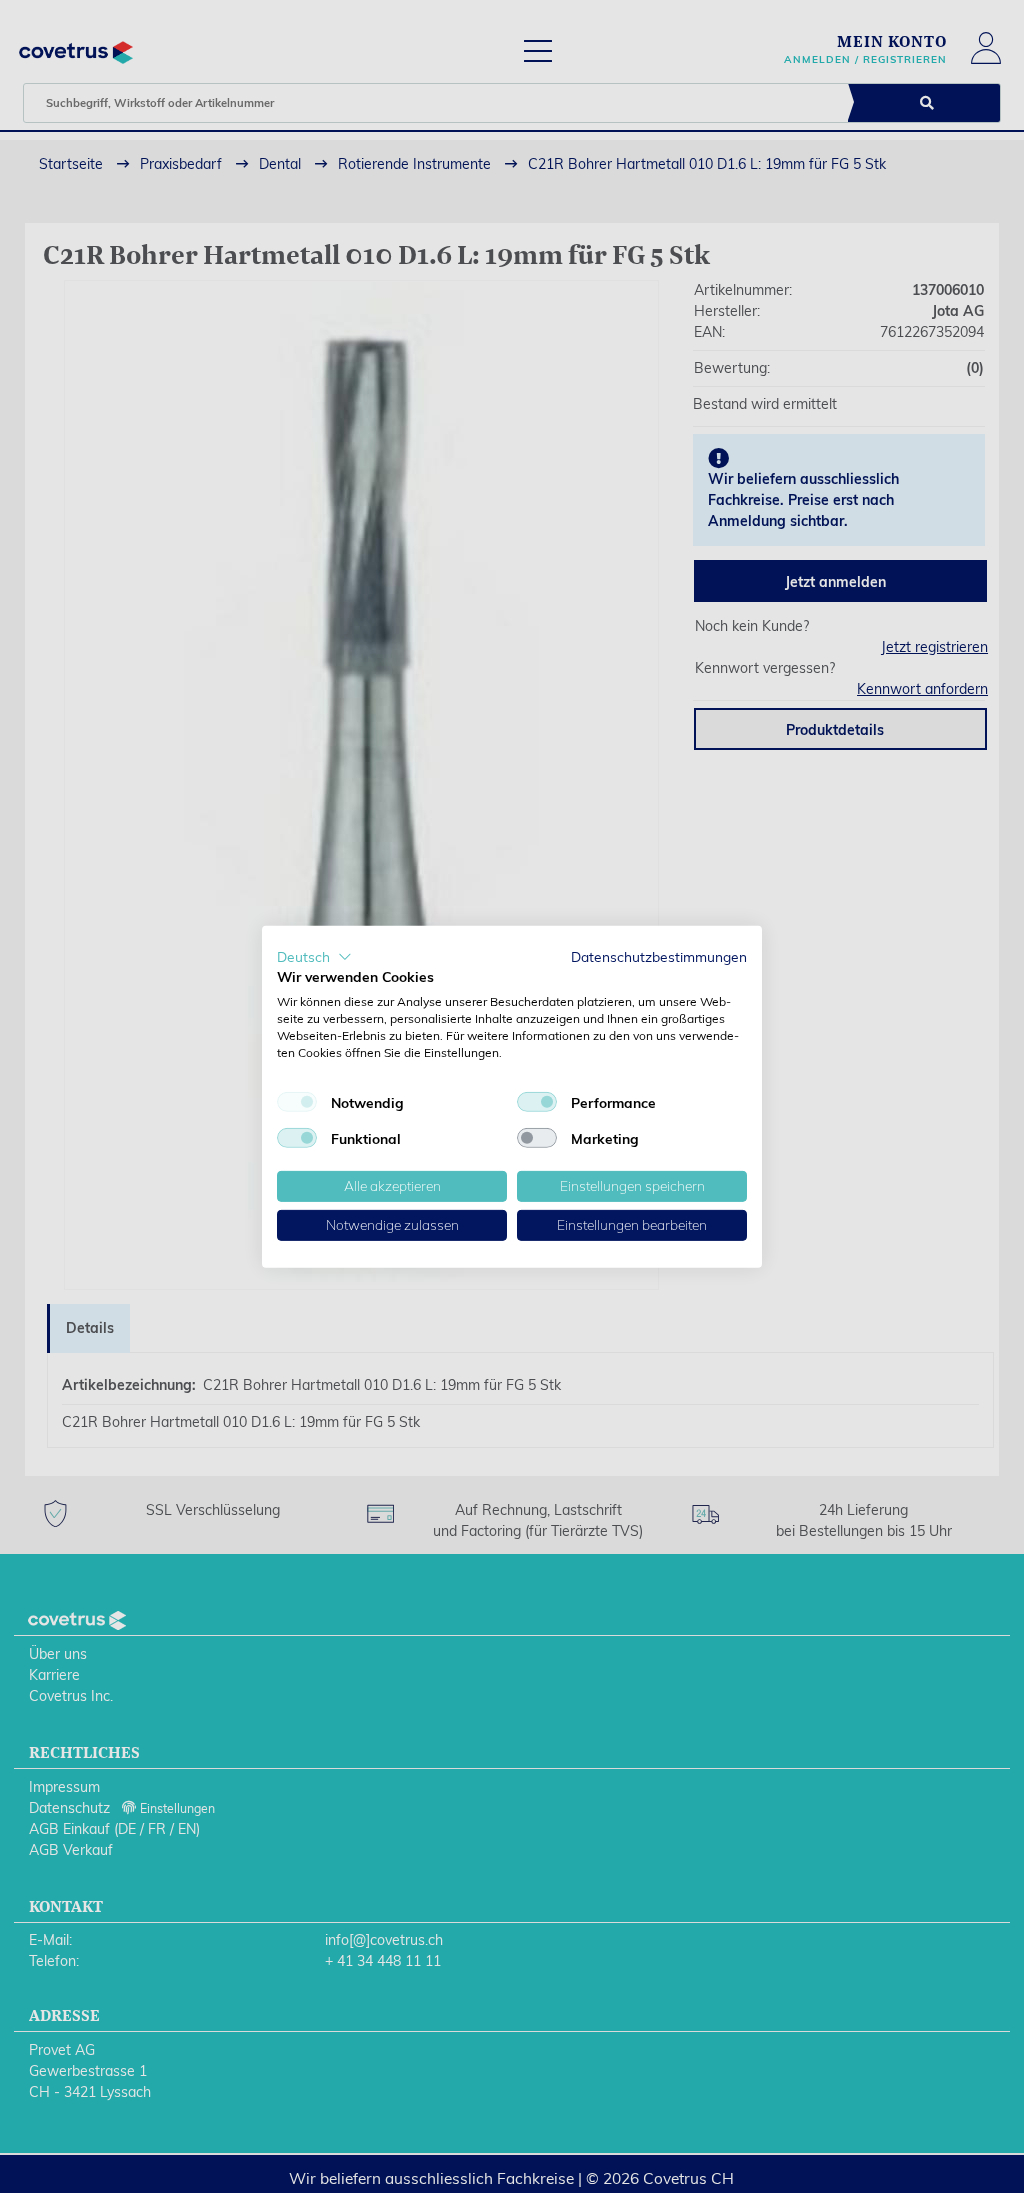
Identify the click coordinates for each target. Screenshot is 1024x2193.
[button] (314, 956)
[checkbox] (297, 1102)
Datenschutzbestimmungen (659, 955)
